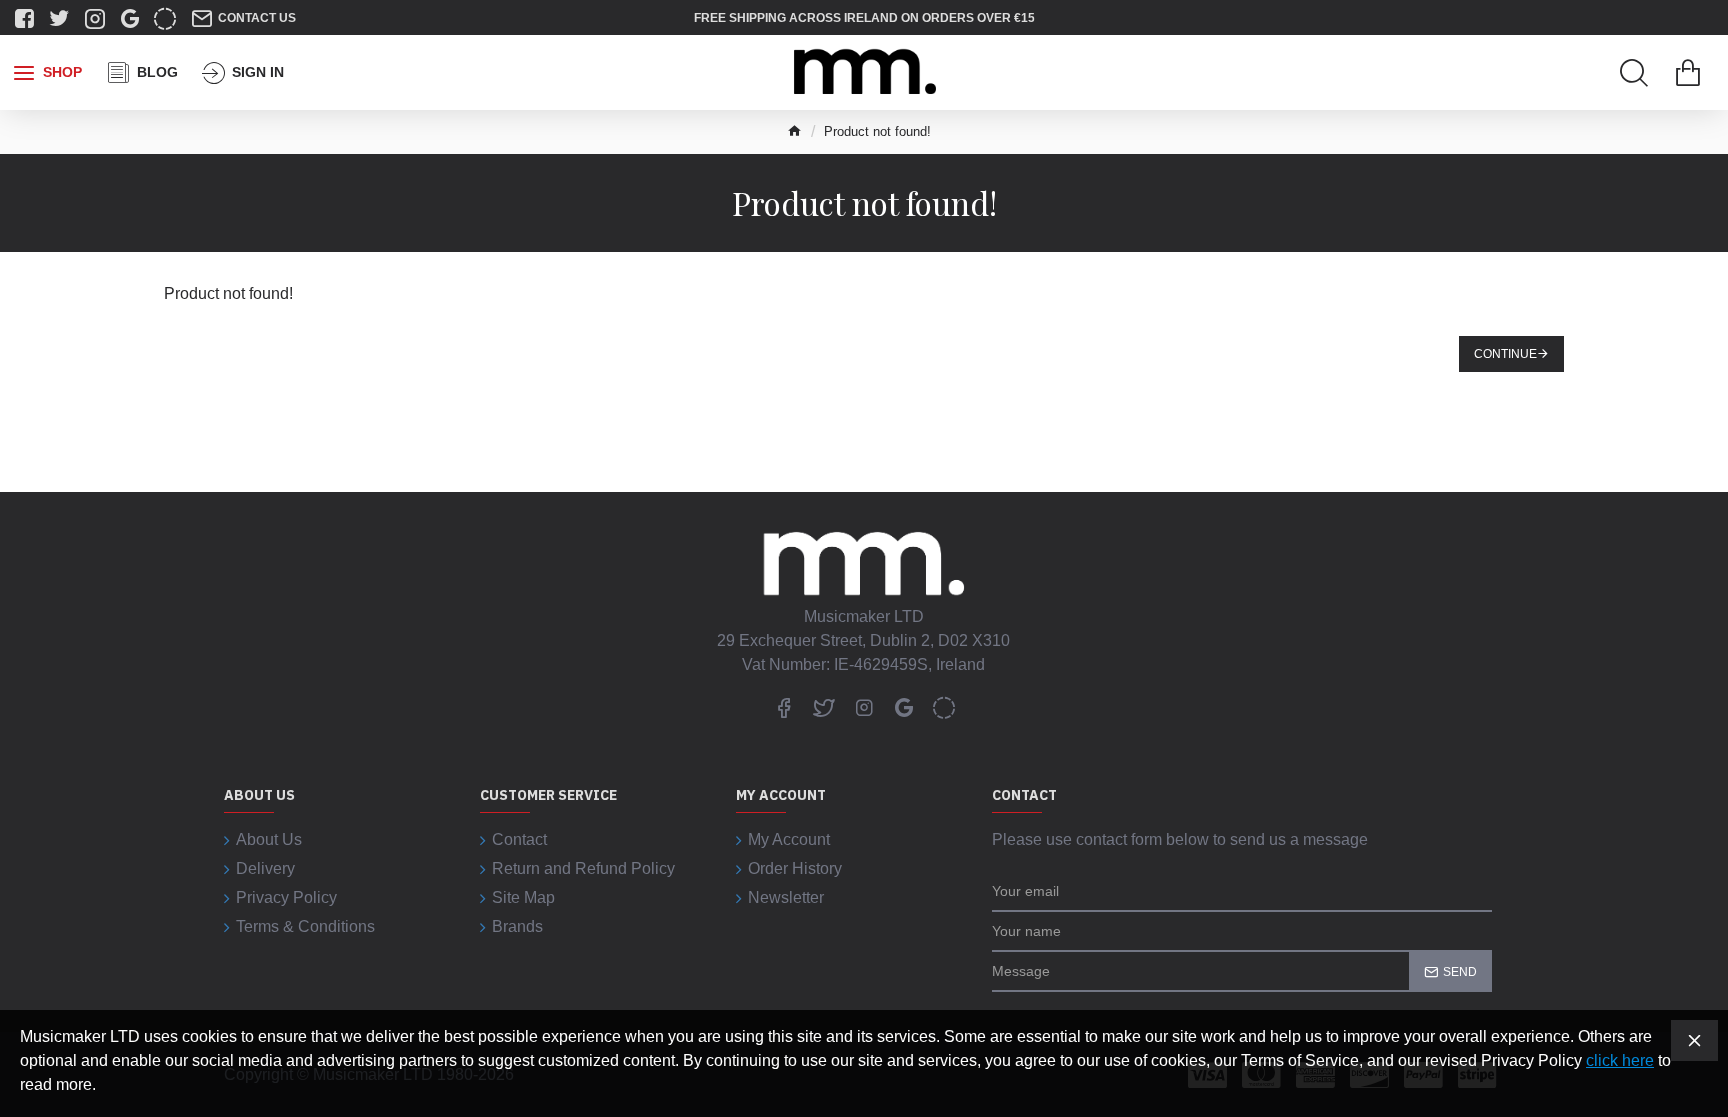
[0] (1688, 73)
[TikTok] (944, 707)
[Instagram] (864, 707)
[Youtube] (904, 707)
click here (1620, 1060)
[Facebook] (784, 707)
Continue (1505, 354)
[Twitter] (824, 707)
